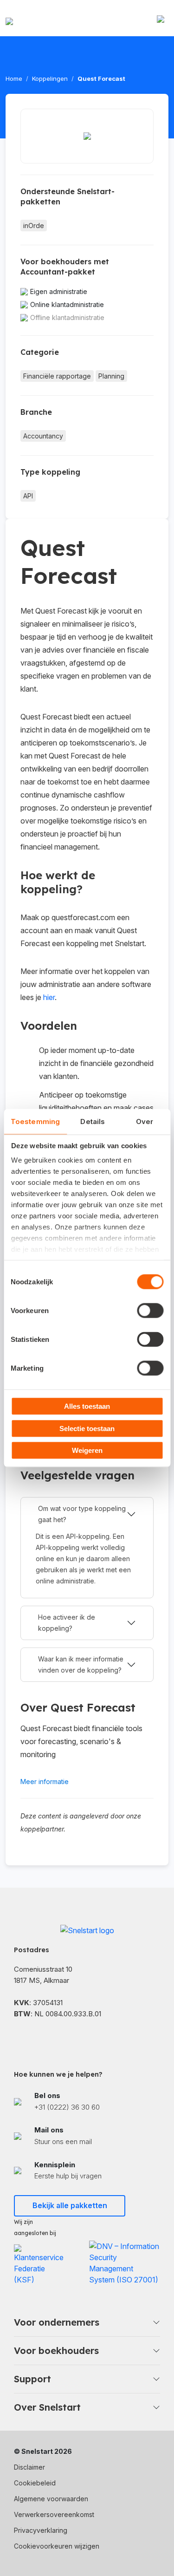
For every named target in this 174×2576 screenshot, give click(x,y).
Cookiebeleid (35, 2483)
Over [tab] (145, 1121)
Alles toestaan (87, 1406)
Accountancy (43, 436)
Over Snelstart (47, 2407)
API (28, 496)
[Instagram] (65, 2038)
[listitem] (87, 2102)
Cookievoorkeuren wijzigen (57, 2546)
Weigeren (87, 1450)
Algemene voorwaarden (51, 2499)
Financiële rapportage (57, 376)
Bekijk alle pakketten (70, 2205)
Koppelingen (50, 78)
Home (14, 78)
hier (49, 997)
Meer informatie (45, 1782)
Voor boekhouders (56, 2350)
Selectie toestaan (87, 1428)
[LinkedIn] (42, 2038)
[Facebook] (19, 2038)
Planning (111, 376)
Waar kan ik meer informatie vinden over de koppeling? (81, 1664)
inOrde (34, 226)
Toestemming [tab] (35, 1121)
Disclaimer (29, 2467)
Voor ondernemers (57, 2322)
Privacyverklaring (41, 2530)
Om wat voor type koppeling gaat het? (82, 1514)
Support (32, 2379)
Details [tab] (93, 1121)
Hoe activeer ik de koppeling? (67, 1623)
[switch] (150, 1311)
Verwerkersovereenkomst (54, 2514)
